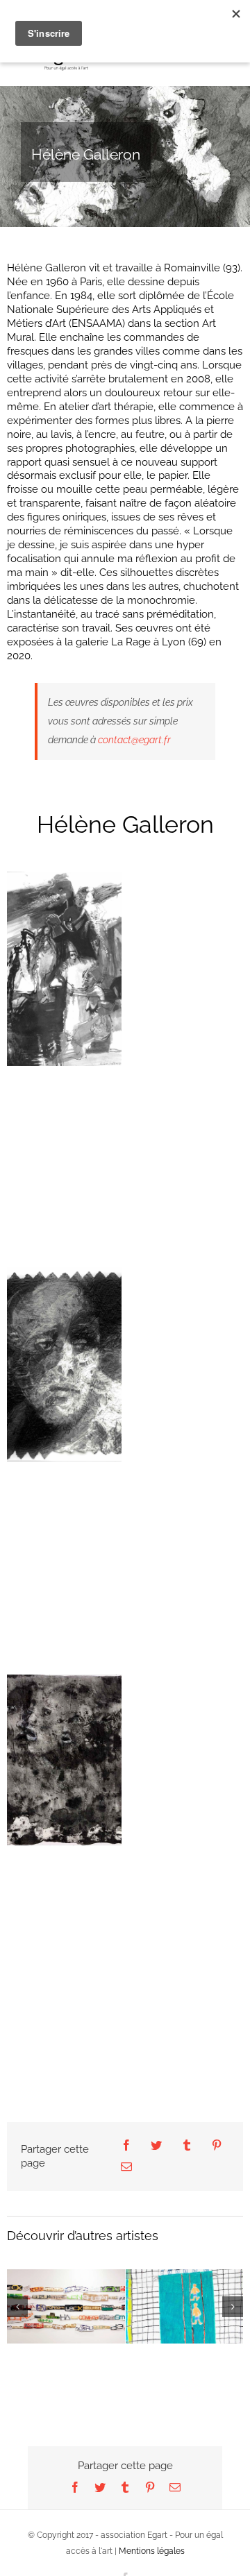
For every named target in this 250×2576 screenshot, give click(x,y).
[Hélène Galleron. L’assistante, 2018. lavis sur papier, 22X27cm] (64, 1364)
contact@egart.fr (134, 740)
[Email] (126, 2168)
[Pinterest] (217, 2146)
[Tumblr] (187, 2146)
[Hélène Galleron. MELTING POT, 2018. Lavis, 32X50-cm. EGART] (64, 969)
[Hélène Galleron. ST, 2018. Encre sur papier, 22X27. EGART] (64, 1760)
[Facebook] (126, 2146)
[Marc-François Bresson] (66, 2306)
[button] (17, 2326)
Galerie (66, 2288)
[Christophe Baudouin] (185, 2326)
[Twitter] (156, 2146)
